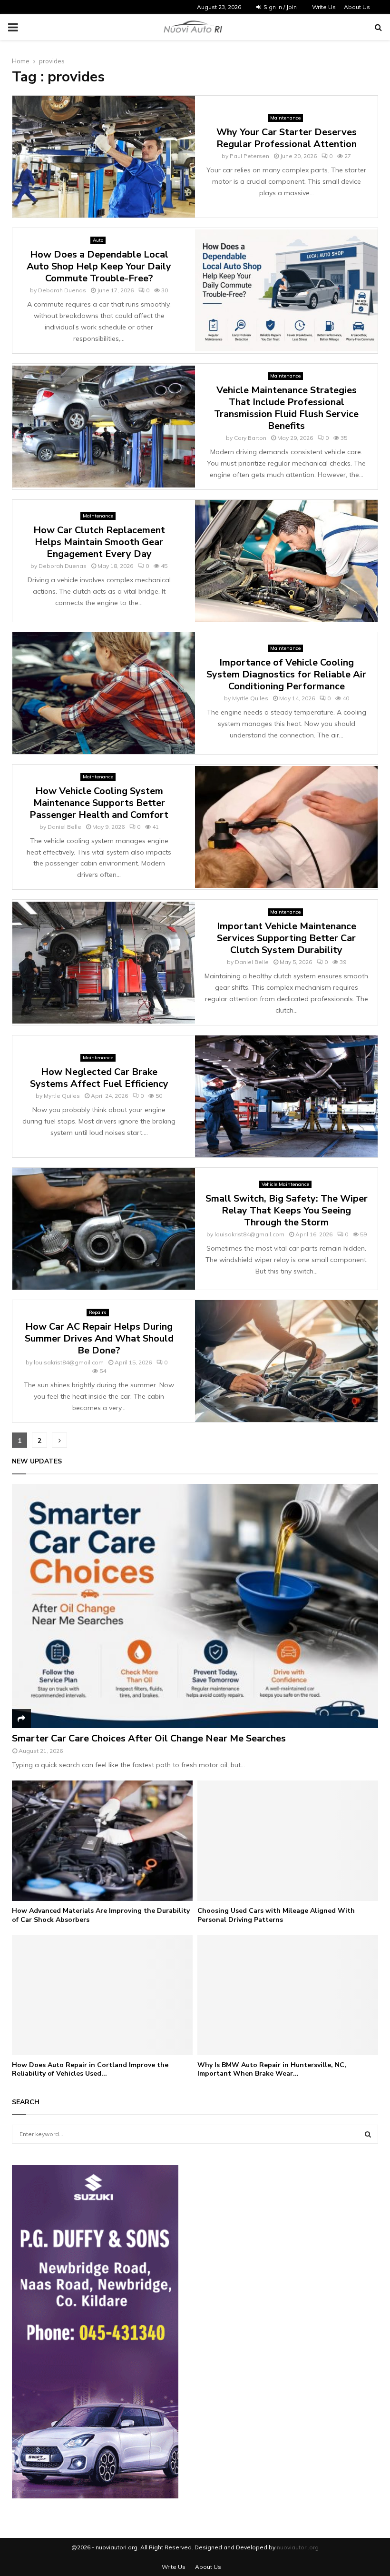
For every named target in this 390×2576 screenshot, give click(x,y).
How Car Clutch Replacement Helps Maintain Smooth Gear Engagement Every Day (99, 542)
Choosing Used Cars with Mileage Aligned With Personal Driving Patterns (276, 1915)
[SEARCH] (368, 2134)
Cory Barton (250, 438)
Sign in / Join (279, 7)
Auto (98, 240)
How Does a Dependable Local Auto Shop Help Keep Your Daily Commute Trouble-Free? (99, 266)
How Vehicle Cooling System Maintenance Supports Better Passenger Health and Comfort (99, 803)
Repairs (98, 1312)
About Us (357, 7)
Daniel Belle (64, 827)
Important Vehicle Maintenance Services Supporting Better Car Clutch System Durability (287, 938)
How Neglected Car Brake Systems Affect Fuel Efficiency (99, 1078)
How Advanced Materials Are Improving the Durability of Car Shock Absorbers (101, 1915)
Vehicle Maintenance (285, 1184)
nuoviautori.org (298, 2547)
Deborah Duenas (62, 290)
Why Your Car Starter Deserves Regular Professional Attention (287, 138)
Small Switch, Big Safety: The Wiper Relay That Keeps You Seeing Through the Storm (287, 1210)
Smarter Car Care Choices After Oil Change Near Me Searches (149, 1738)
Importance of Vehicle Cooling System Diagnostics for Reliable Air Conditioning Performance (286, 674)
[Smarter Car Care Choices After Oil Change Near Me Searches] (195, 1606)
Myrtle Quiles (250, 698)
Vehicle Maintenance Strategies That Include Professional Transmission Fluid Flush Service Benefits (286, 408)
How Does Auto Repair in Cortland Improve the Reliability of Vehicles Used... (90, 2069)
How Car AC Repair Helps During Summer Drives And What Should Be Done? (99, 1338)
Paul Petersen (249, 156)
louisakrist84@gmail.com (249, 1234)
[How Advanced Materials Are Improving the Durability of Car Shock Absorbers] (102, 1841)
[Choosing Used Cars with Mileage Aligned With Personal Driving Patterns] (288, 1841)
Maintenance (285, 118)
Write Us (324, 7)
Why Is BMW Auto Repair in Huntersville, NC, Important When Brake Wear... (272, 2069)
